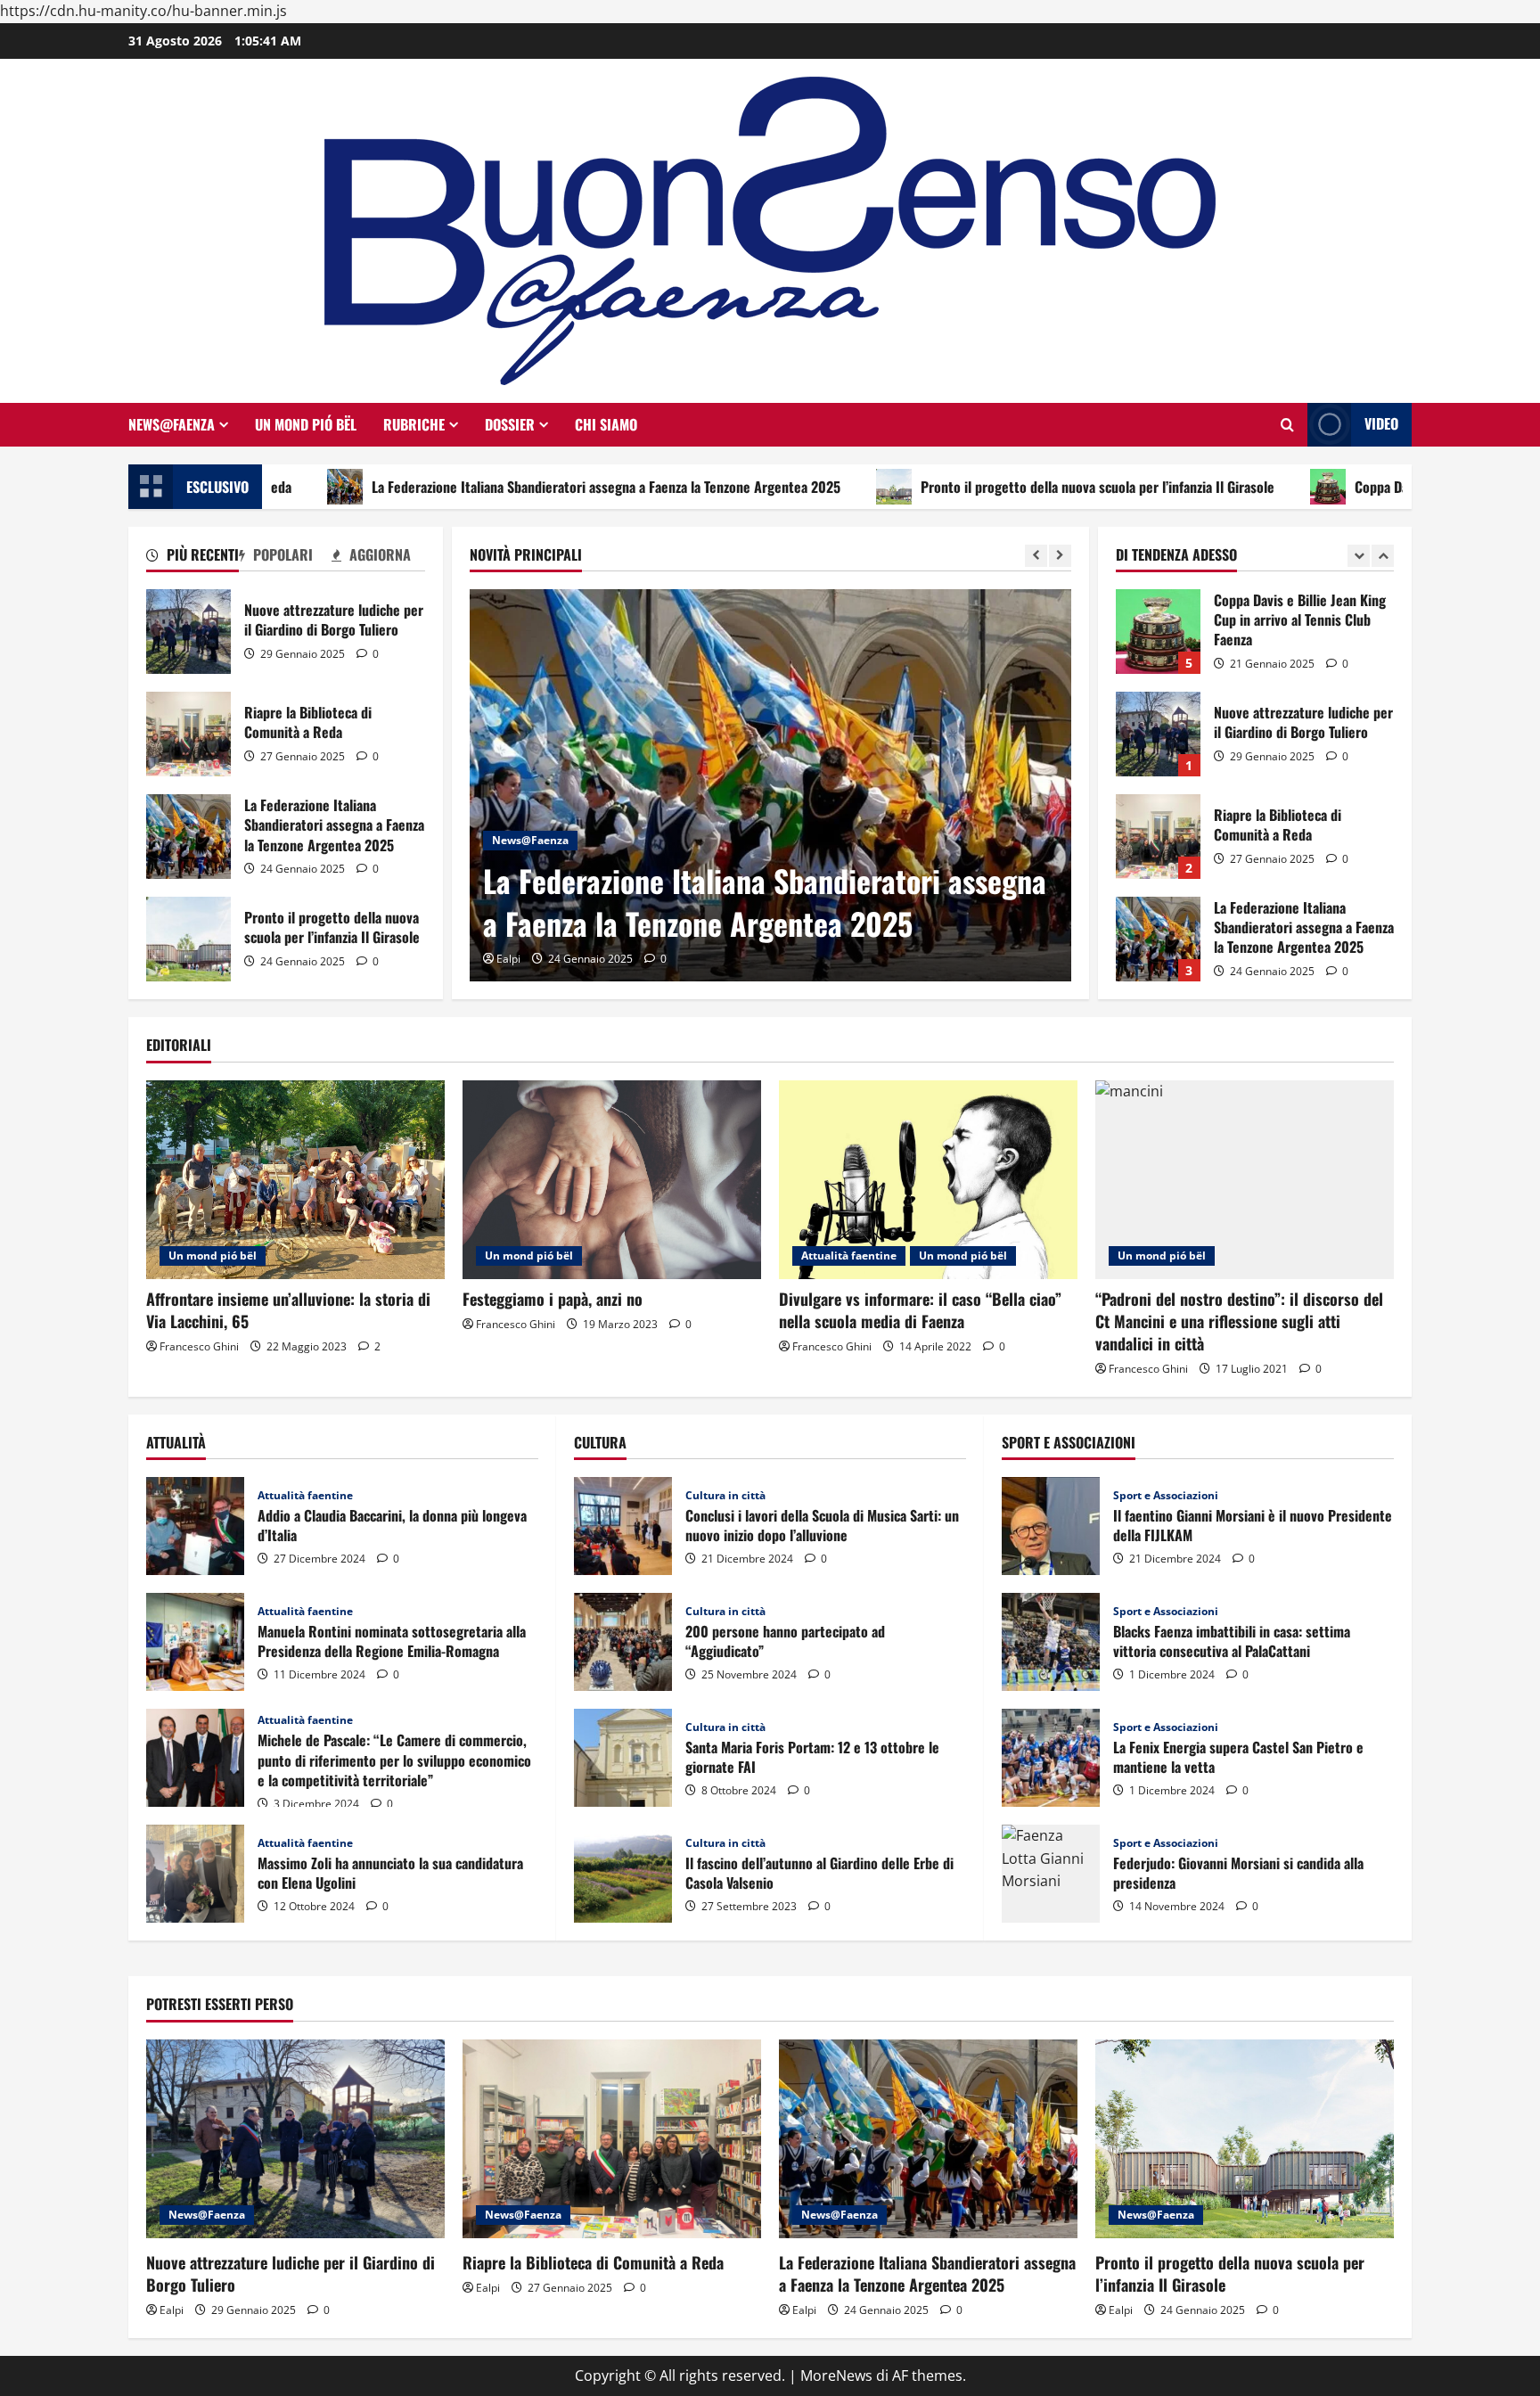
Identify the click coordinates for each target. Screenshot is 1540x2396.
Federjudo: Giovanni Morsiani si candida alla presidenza (1051, 1874)
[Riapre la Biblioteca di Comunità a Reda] (612, 2139)
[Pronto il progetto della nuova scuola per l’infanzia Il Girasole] (1245, 2139)
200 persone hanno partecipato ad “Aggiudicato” (623, 1642)
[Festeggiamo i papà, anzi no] (612, 1180)
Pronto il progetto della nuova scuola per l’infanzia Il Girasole (984, 487)
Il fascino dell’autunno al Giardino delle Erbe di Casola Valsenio (623, 1874)
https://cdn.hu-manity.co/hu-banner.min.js (143, 11)
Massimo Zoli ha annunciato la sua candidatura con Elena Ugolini (195, 1874)
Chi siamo (606, 424)
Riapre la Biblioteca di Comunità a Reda (188, 734)
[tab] (192, 558)
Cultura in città (725, 1496)
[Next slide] (1060, 556)
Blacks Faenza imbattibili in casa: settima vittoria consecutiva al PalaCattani (1051, 1642)
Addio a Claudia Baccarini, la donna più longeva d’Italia (195, 1526)
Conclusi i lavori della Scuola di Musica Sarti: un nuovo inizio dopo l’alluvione (623, 1526)
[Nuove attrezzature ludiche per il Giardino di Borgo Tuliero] (295, 2139)
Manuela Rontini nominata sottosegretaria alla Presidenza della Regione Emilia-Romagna (195, 1642)
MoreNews (836, 2375)
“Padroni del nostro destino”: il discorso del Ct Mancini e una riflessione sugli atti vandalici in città (1239, 1321)
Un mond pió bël (306, 424)
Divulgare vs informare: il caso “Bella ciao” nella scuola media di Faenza (920, 1310)
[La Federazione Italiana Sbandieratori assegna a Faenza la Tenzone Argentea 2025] (770, 785)
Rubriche (414, 424)
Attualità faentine (849, 1255)
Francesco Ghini (199, 1346)
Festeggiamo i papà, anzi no (553, 1299)
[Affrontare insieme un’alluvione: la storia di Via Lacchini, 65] (295, 1180)
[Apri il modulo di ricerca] (1287, 425)
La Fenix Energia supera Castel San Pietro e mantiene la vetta (1051, 1758)
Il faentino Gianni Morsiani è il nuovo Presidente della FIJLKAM (1051, 1526)
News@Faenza (172, 424)
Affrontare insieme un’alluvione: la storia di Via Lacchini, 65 (288, 1310)
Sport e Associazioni (1166, 1496)
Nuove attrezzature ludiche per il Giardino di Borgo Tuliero (188, 632)
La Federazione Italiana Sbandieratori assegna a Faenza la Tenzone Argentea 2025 (493, 487)
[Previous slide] (1036, 556)
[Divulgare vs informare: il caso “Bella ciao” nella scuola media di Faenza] (928, 1180)
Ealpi (508, 959)
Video (1381, 423)
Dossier (510, 424)
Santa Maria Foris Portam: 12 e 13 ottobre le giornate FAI (623, 1758)
